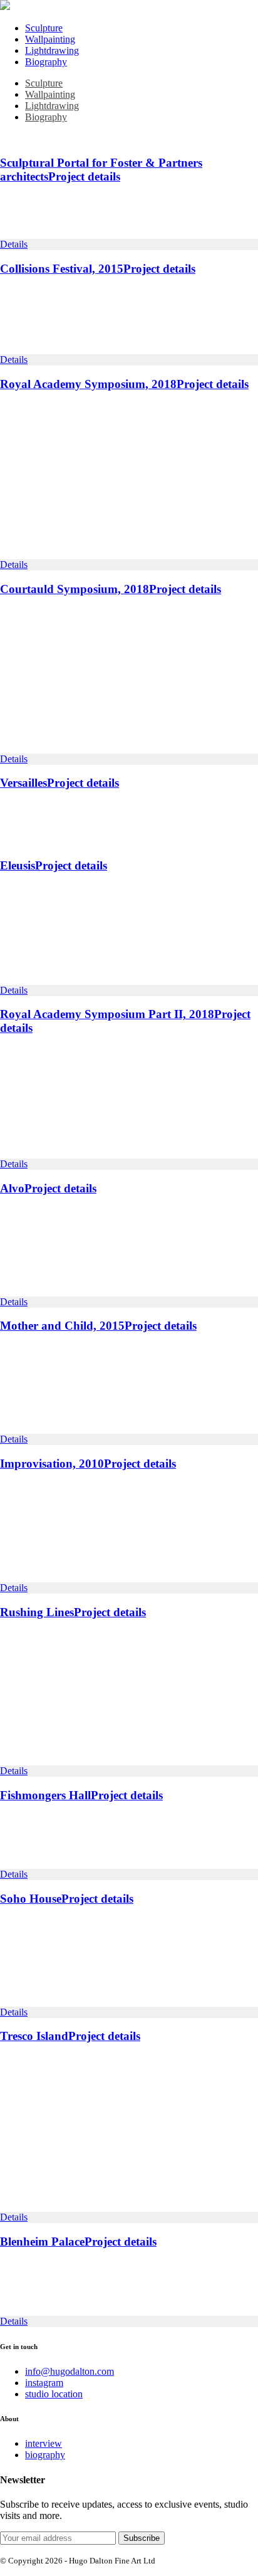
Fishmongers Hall (45, 1795)
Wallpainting (50, 39)
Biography (46, 62)
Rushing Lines (37, 1612)
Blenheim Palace (42, 2242)
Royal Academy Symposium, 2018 (88, 384)
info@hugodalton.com (70, 2371)
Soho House (31, 1899)
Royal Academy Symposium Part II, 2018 (107, 1014)
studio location (54, 2394)
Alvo (12, 1188)
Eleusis (18, 865)
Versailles (23, 783)
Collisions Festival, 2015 (62, 269)
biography (45, 2455)
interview (44, 2443)
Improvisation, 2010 (52, 1464)
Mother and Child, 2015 (62, 1326)
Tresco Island (34, 2036)
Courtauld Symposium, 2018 (75, 589)
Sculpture (44, 28)
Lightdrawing (52, 50)
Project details (84, 176)
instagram (44, 2383)
